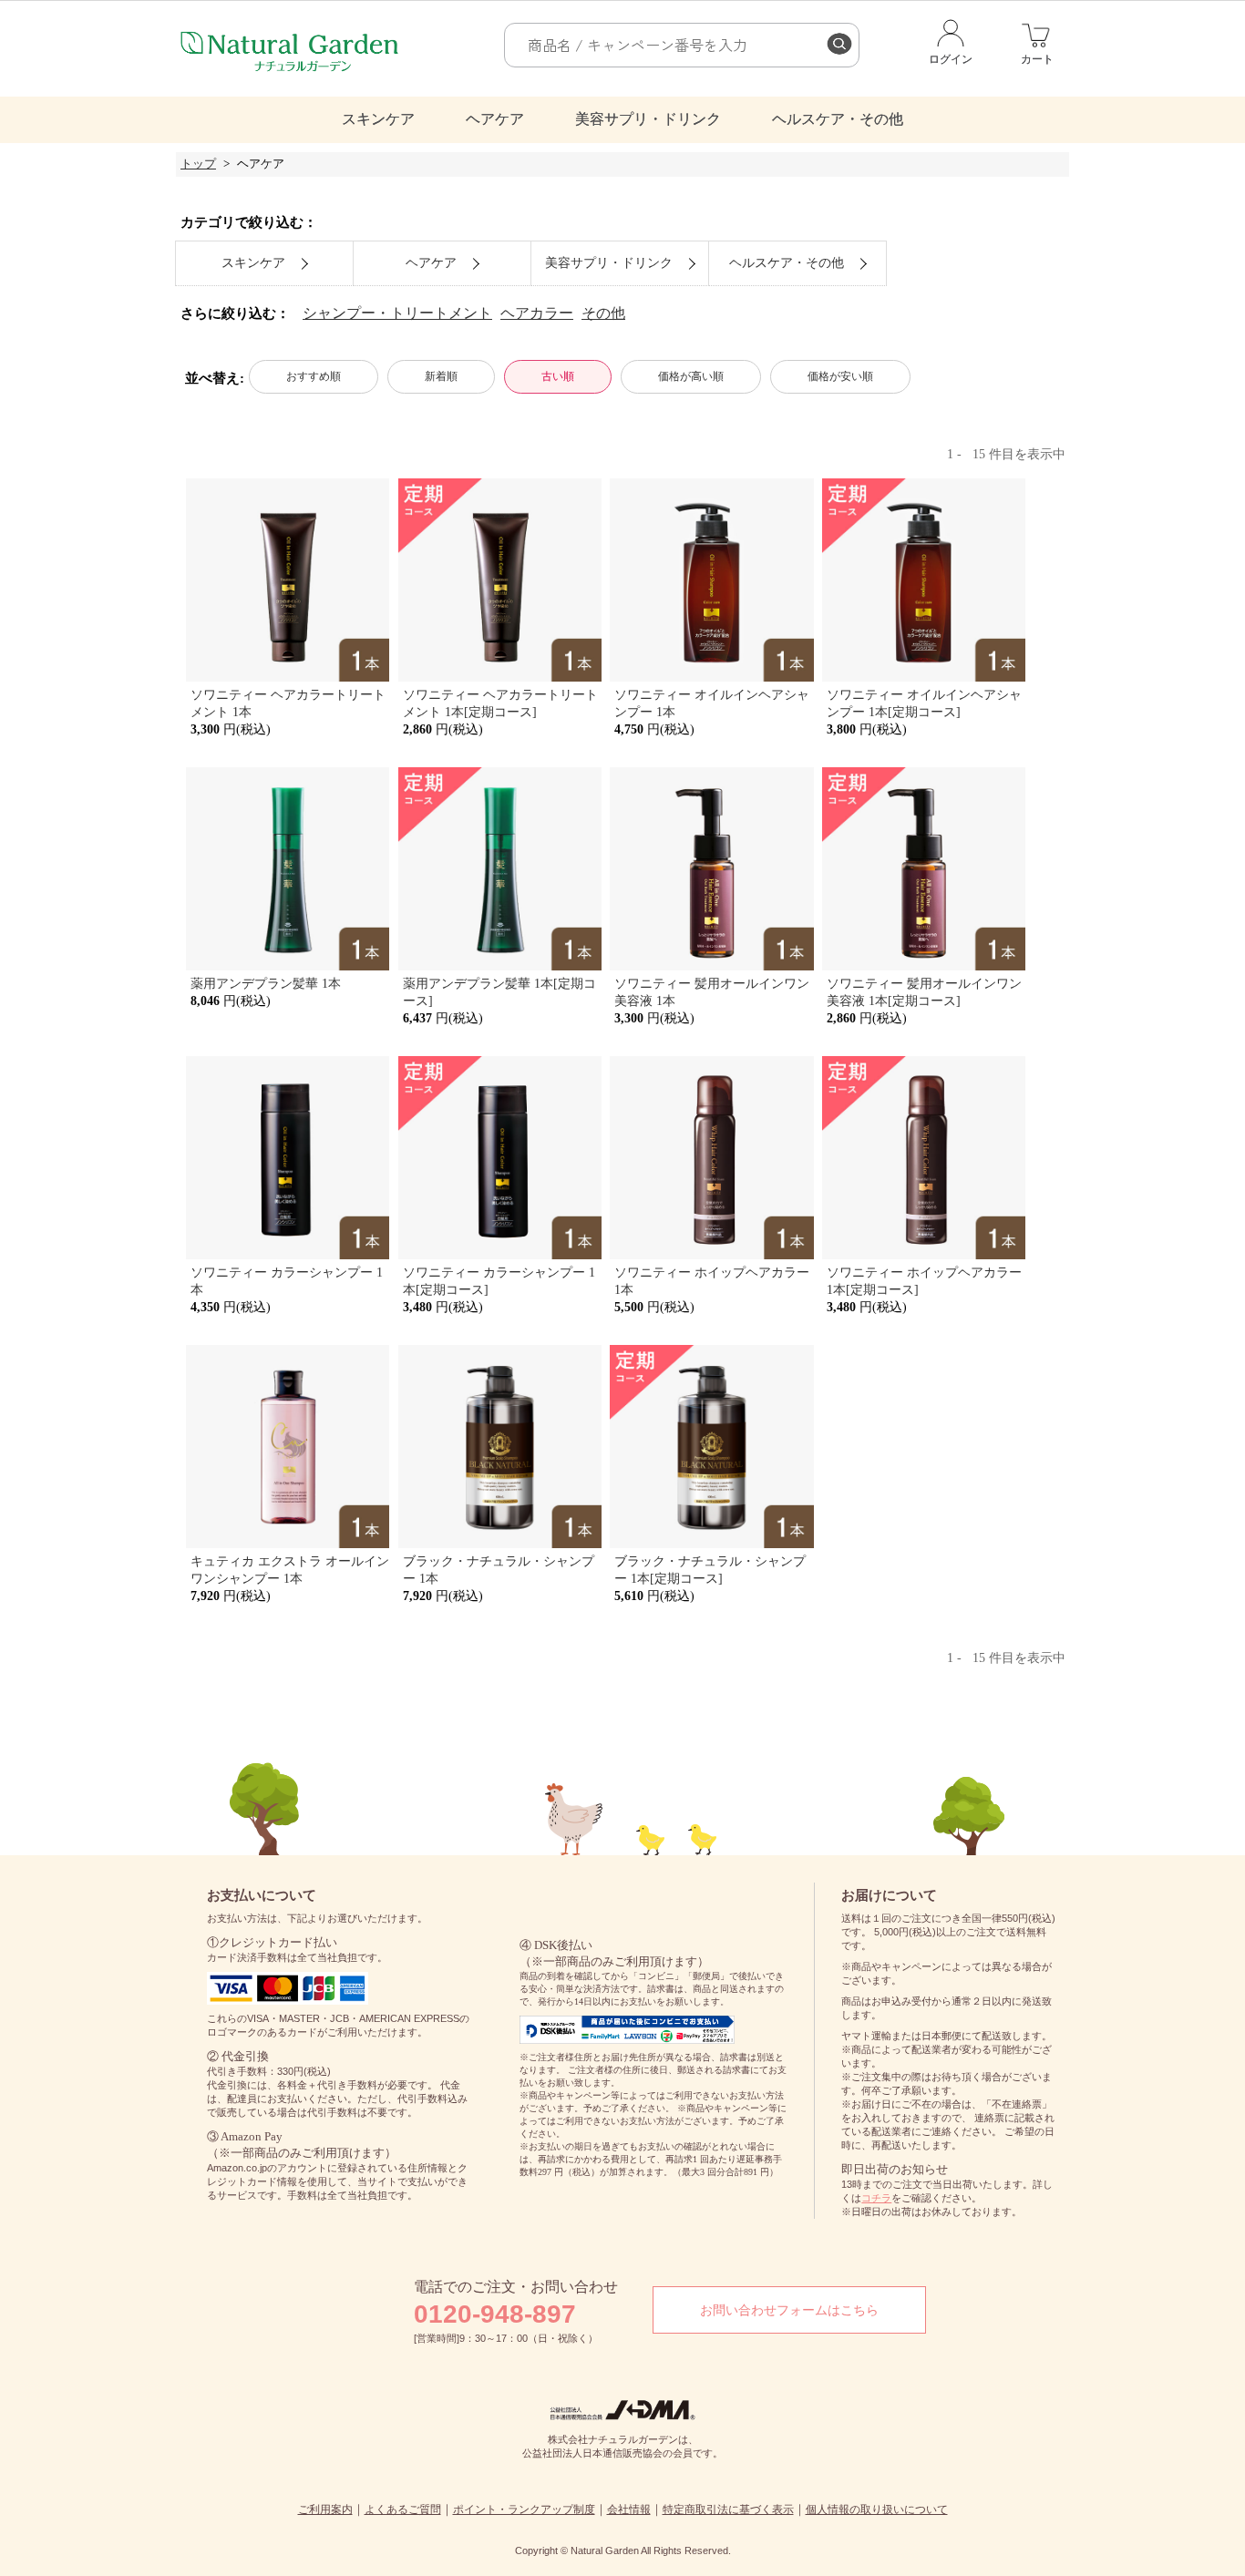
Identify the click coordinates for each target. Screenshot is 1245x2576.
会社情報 (629, 2509)
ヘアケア (495, 119)
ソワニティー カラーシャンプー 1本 (287, 1281)
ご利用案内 (325, 2509)
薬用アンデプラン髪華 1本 (266, 983)
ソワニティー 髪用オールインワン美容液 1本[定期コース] (924, 992)
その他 (603, 313)
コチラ (876, 2198)
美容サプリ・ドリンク (648, 119)
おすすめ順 (314, 376)
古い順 (558, 376)
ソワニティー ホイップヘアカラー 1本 (712, 1281)
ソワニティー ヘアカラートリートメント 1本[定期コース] (500, 703)
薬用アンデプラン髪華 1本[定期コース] (499, 992)
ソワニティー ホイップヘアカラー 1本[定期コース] (924, 1281)
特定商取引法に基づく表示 (728, 2509)
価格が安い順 (840, 376)
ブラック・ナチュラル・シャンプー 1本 (499, 1570)
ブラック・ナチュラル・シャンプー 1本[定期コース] (710, 1570)
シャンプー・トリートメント (397, 313)
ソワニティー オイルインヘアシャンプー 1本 (712, 703)
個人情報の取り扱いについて (877, 2509)
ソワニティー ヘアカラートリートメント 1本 (288, 703)
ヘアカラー (537, 313)
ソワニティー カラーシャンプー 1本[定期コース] (499, 1281)
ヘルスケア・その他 (838, 119)
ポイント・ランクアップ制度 (524, 2509)
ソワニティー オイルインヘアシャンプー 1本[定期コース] (924, 703)
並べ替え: (215, 378)
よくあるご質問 (403, 2509)
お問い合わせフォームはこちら (789, 2310)
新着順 (441, 376)
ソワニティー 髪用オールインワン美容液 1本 (712, 992)
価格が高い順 (691, 376)
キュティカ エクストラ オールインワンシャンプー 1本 (290, 1570)
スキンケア (378, 119)
